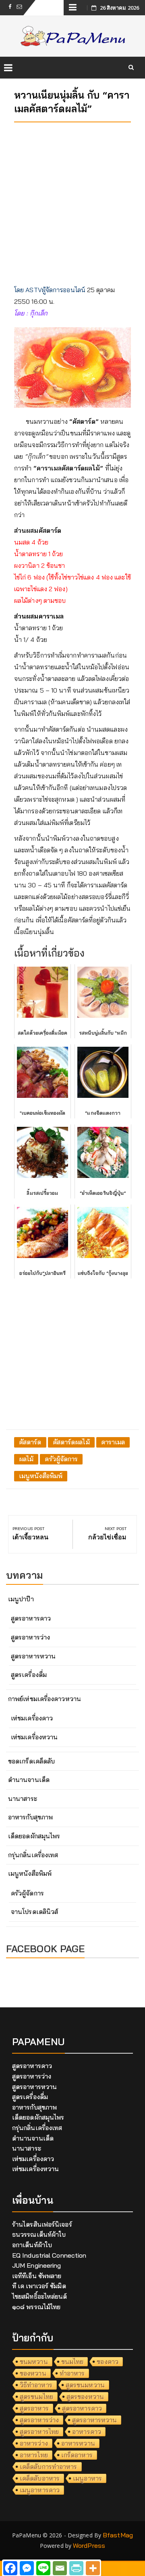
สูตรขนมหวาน (85, 2385)
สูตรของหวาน (85, 2397)
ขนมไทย (72, 2362)
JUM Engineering (37, 2265)
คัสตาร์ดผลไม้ (71, 1442)
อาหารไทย (34, 2455)
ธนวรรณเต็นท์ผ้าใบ (39, 2234)
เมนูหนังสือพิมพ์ (41, 1476)
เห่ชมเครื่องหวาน (34, 1737)
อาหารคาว (87, 2432)
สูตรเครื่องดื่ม (29, 1675)
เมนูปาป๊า (21, 1599)
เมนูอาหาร (87, 2478)
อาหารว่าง (34, 2443)
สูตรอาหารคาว (31, 1618)
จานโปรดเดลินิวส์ (34, 1912)
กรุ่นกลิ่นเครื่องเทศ (33, 1855)
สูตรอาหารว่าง (30, 1637)
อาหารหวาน (78, 2443)
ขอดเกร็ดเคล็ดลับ (31, 1761)
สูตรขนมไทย (36, 2397)
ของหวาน (33, 2373)
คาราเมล (113, 1442)
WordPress (89, 2545)
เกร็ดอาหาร (77, 2455)
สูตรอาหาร (34, 2408)
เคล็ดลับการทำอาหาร (49, 2467)
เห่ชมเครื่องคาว (32, 1718)
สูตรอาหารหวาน (33, 1656)
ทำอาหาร (72, 2373)
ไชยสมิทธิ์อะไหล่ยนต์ (40, 2296)
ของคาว (108, 2362)
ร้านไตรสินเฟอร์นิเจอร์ (42, 2224)
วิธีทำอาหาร (36, 2385)
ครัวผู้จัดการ (61, 1459)
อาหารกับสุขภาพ (30, 1817)
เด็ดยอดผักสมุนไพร (34, 1836)
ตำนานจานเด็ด (29, 1780)
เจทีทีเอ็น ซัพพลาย (37, 2276)
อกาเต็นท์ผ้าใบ (32, 2245)
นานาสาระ (23, 1798)
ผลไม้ (26, 1459)
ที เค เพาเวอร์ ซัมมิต (39, 2286)
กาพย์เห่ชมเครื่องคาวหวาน (45, 1699)
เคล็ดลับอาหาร (40, 2478)
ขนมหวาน (34, 2362)
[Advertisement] (72, 201)
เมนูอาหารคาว (40, 2490)
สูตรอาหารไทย (39, 2432)
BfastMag (118, 2535)
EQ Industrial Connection (49, 2255)
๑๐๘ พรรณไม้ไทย (36, 2307)
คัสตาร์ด (30, 1442)
